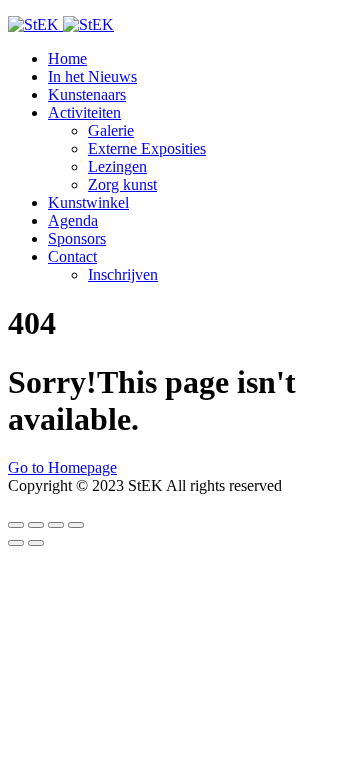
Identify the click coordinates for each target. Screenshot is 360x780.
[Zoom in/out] (76, 525)
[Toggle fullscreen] (56, 525)
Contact (72, 256)
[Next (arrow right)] (36, 543)
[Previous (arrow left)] (16, 543)
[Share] (36, 525)
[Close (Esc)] (16, 525)
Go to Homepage (62, 467)
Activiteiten (84, 112)
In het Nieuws (92, 76)
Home (67, 58)
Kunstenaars (87, 94)
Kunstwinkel (88, 202)
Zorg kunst (122, 184)
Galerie (111, 130)
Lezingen (117, 166)
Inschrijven (123, 274)
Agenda (73, 220)
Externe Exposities (147, 148)
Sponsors (77, 238)
